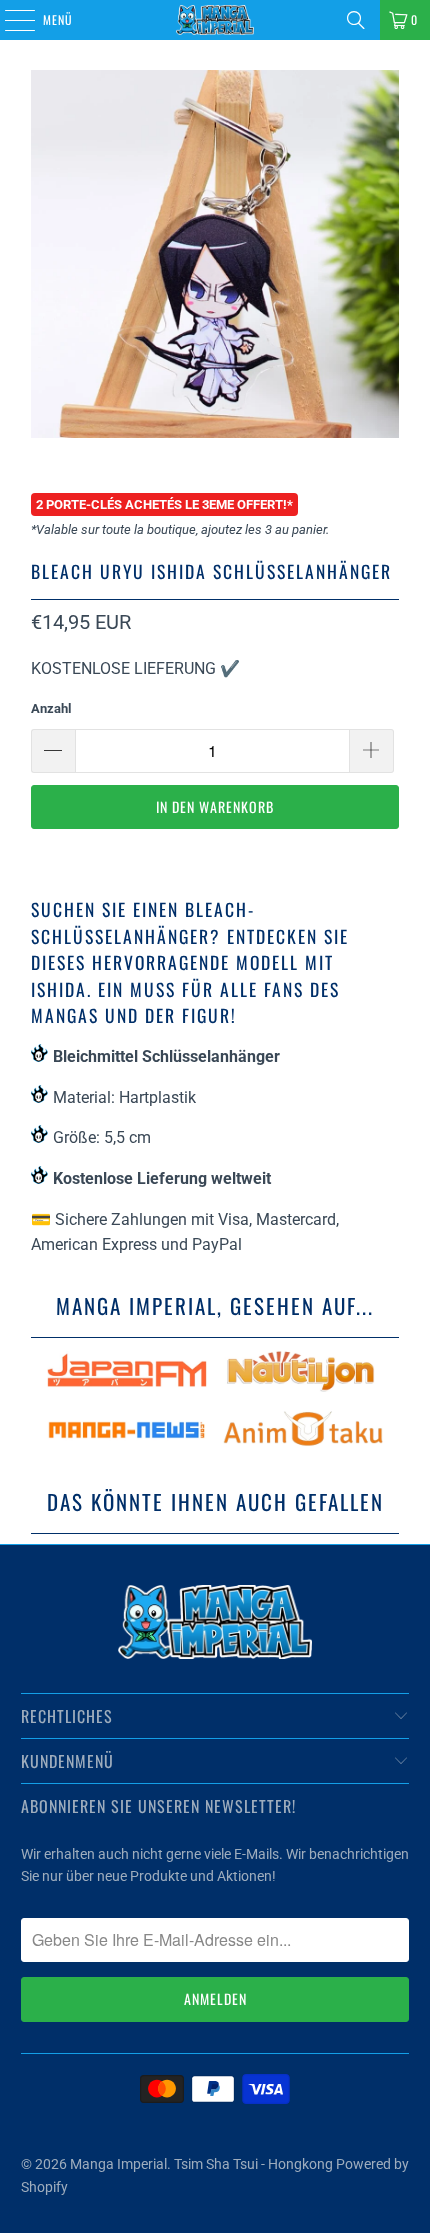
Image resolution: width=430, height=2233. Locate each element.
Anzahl (51, 708)
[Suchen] (356, 20)
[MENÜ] (9, 20)
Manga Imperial (118, 2164)
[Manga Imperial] (215, 20)
